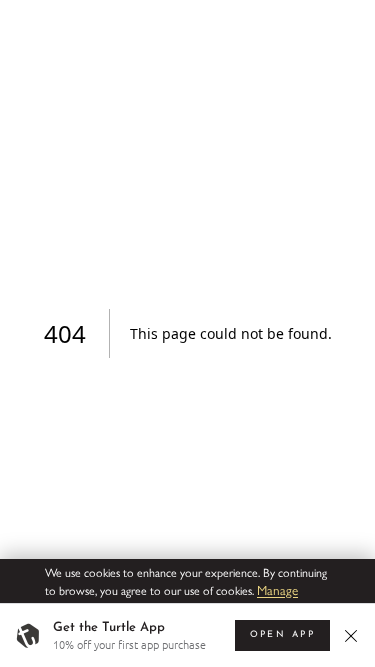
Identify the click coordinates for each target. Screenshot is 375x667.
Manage (277, 590)
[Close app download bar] (353, 635)
